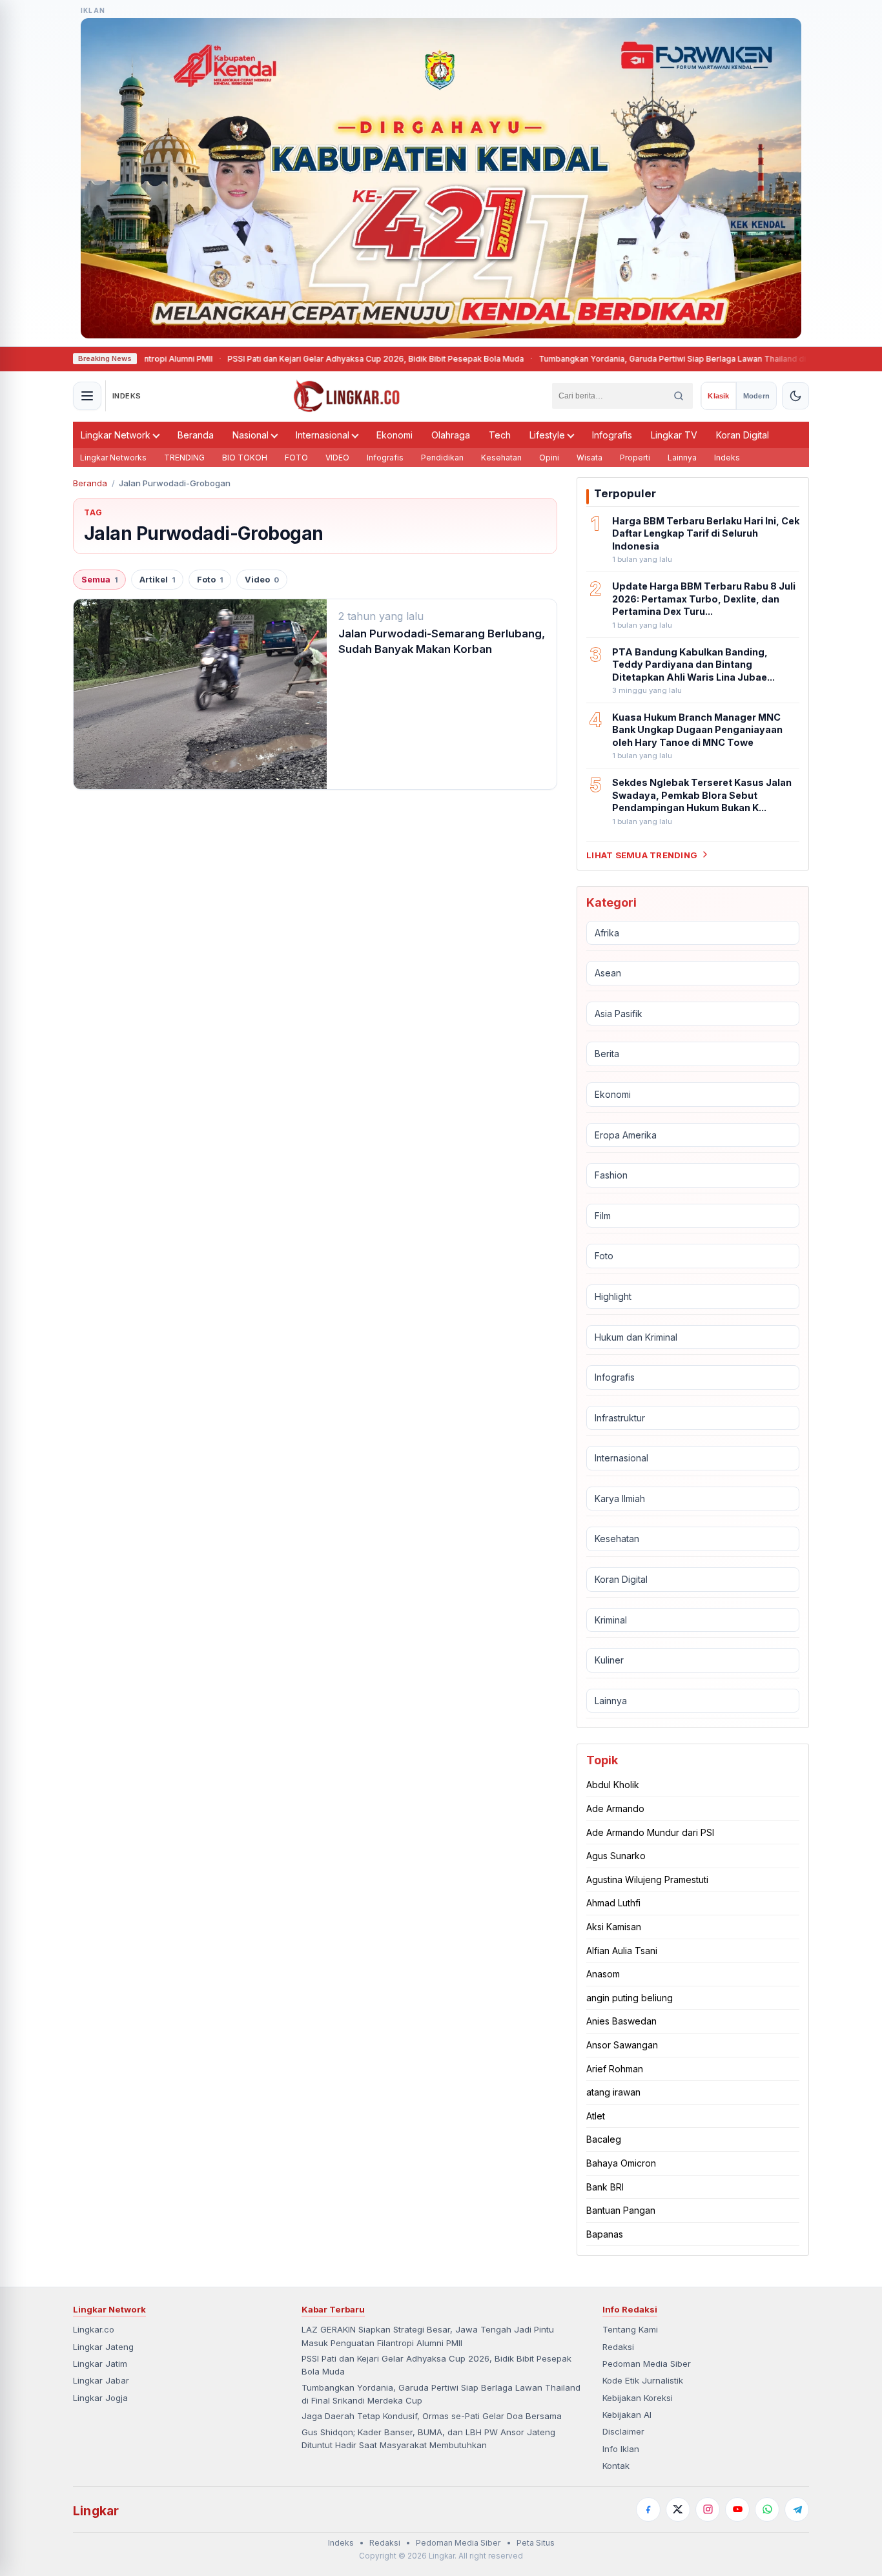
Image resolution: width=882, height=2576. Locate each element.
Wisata (590, 458)
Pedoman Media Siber (647, 2364)
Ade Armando (615, 1808)
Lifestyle (547, 435)
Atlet (596, 2116)
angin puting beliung (630, 1998)
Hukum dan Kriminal (636, 1336)
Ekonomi (395, 435)
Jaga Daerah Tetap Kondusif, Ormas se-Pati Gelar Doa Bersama (432, 2416)
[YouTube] (737, 2509)
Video (262, 580)
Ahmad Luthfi (613, 1903)
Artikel (157, 580)
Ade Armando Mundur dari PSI (650, 1832)
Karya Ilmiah (620, 1499)
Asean (608, 973)
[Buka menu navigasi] (87, 396)
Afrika (607, 932)
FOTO (296, 458)
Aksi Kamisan (614, 1927)
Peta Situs (536, 2543)
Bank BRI (605, 2186)
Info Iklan (621, 2449)
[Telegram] (797, 2509)
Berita (607, 1054)
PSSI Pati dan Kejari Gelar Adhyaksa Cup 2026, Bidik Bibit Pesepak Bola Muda (300, 359)
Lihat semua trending (642, 854)
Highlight (613, 1296)
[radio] (718, 396)
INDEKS (127, 396)
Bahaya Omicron (621, 2163)
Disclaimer (623, 2431)
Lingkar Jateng (103, 2347)
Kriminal (611, 1620)
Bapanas (605, 2234)
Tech (500, 435)
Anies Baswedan (621, 2021)
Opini (549, 458)
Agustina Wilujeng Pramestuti (647, 1880)
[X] (678, 2509)
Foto (210, 580)
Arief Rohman (615, 2068)
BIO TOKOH (245, 458)
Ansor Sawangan (622, 2045)
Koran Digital (743, 435)
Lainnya (682, 458)
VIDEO (337, 458)
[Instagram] (708, 2509)
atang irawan (613, 2092)
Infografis (612, 435)
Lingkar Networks (113, 458)
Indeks (727, 458)
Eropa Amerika (626, 1134)
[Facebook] (648, 2509)
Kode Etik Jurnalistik (643, 2380)
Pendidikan (442, 458)
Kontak (616, 2466)
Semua (99, 580)
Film (603, 1216)
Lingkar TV (674, 435)
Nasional (251, 435)
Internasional (323, 435)
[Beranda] (347, 396)
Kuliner (609, 1660)
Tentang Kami (630, 2329)
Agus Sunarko (616, 1856)
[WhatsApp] (767, 2509)
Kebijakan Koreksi (638, 2398)
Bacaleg (604, 2139)
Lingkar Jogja (100, 2398)
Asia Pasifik (619, 1014)
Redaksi (618, 2347)
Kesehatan (501, 458)
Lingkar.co (94, 2329)
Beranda (196, 435)
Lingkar (96, 2511)
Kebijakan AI (627, 2415)
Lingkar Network (116, 435)
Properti (635, 458)
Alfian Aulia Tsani (622, 1951)
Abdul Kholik (613, 1785)
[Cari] (679, 396)
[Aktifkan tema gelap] (795, 396)
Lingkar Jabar (101, 2380)
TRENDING (184, 458)
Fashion (611, 1175)
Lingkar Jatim (100, 2364)
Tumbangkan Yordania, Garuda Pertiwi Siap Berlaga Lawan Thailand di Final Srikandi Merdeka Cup (650, 359)
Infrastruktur (620, 1418)
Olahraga (451, 435)
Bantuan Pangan (621, 2210)
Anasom (603, 1974)
